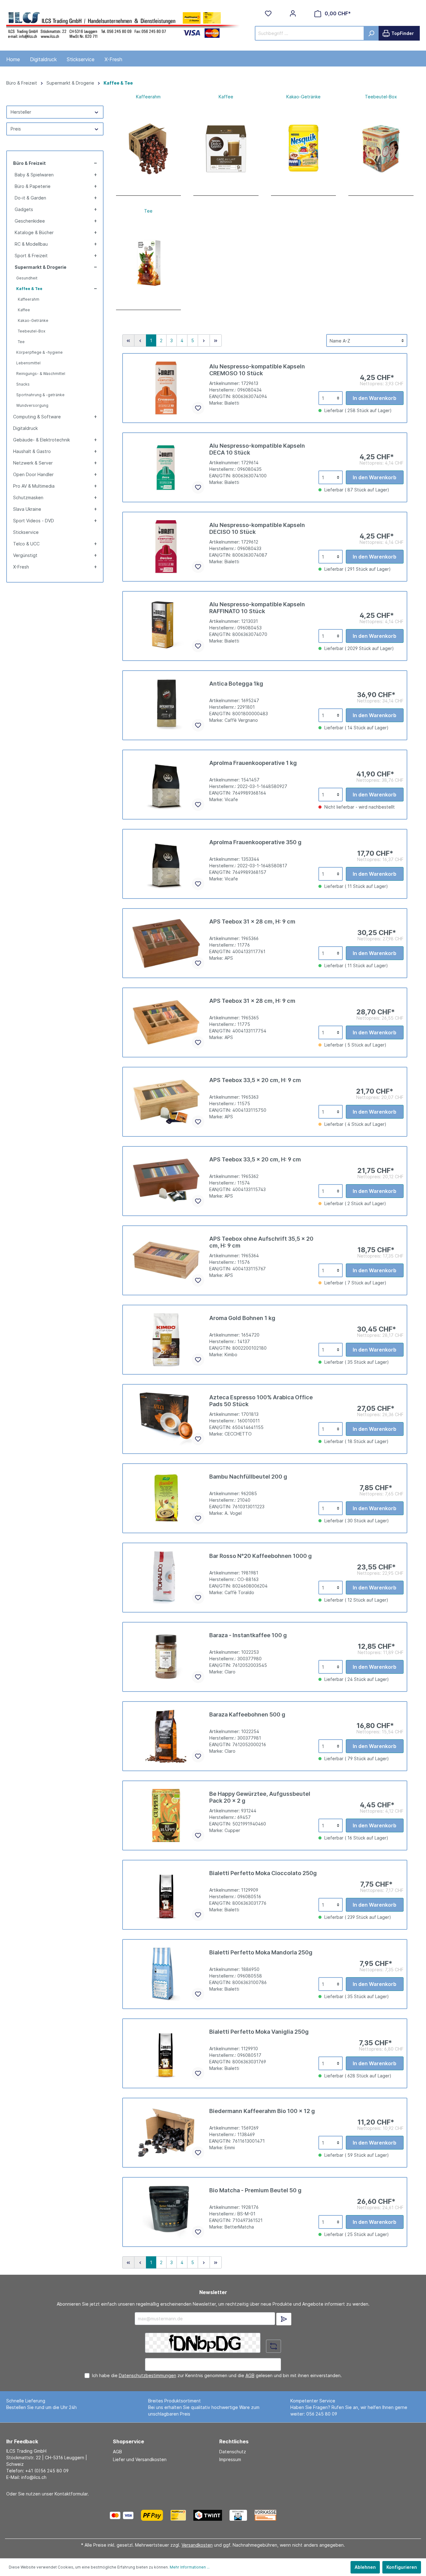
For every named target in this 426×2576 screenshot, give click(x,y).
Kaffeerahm (29, 299)
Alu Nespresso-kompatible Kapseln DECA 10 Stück (257, 449)
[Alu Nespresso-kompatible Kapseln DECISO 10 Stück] (166, 547)
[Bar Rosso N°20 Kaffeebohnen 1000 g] (166, 1578)
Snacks (23, 384)
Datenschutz (233, 2452)
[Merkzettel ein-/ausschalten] (198, 408)
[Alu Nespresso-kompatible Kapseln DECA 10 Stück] (166, 467)
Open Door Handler (33, 474)
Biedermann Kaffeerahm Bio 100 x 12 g (262, 2111)
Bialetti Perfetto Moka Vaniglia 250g (259, 2032)
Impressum (230, 2459)
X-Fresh (21, 567)
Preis (16, 129)
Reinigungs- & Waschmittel (41, 374)
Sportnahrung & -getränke (40, 395)
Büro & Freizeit (29, 163)
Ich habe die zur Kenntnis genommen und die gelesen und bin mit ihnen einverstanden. (217, 2375)
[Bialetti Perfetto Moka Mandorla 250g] (166, 1974)
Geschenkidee (30, 221)
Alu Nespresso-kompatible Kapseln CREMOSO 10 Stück (257, 370)
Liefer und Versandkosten (140, 2459)
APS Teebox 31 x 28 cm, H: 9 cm (252, 921)
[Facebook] (298, 2515)
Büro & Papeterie (33, 186)
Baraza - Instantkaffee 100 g (248, 1635)
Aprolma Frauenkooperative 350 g (255, 842)
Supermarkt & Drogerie (41, 267)
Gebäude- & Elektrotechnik (41, 440)
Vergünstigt (25, 555)
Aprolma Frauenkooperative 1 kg (253, 763)
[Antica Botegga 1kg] (166, 705)
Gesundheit (27, 278)
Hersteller (21, 112)
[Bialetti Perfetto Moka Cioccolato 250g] (166, 1895)
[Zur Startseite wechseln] (123, 24)
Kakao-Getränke (33, 320)
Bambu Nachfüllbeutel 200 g (248, 1477)
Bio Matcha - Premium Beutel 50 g (255, 2190)
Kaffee (24, 310)
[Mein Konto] (293, 13)
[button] (95, 163)
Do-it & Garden (30, 198)
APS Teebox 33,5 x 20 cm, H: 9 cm (255, 1080)
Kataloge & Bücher (34, 232)
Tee (21, 342)
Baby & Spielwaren (34, 175)
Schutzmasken (28, 497)
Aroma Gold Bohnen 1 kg (242, 1318)
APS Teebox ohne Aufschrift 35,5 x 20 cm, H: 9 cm (261, 1242)
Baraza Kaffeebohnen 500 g (247, 1714)
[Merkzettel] (268, 13)
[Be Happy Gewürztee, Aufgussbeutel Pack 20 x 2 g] (166, 1815)
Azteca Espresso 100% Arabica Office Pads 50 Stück (261, 1401)
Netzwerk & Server (33, 463)
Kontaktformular (71, 2494)
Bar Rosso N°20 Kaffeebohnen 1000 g (261, 1556)
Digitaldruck (25, 428)
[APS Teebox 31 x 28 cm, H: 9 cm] (166, 943)
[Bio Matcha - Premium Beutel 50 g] (166, 2212)
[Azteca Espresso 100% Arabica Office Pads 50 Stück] (166, 1419)
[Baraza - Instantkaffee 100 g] (166, 1657)
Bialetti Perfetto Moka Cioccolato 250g (263, 1873)
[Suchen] (371, 33)
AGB (250, 2375)
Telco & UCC (26, 544)
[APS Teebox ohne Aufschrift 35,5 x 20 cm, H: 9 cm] (166, 1260)
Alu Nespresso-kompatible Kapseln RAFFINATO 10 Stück (257, 608)
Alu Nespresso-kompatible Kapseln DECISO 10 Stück (257, 528)
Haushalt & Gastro (32, 451)
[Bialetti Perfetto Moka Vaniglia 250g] (166, 2053)
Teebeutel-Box (31, 331)
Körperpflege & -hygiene (39, 352)
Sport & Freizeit (31, 256)
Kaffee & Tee (29, 289)
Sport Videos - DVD (34, 521)
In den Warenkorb (375, 398)
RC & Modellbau (31, 244)
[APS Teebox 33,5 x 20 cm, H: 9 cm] (166, 1102)
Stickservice (26, 532)
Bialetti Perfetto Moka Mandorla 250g (261, 1952)
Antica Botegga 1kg (236, 684)
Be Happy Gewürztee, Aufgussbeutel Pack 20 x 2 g (260, 1797)
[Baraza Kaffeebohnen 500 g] (166, 1736)
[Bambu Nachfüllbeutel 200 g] (166, 1498)
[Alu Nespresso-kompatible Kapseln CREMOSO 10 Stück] (166, 388)
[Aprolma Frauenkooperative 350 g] (166, 864)
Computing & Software (37, 417)
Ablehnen (365, 2567)
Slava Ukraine (27, 509)
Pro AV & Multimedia (34, 486)
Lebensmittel (28, 363)
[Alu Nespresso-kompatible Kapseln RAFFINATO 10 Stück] (166, 626)
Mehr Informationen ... (190, 2567)
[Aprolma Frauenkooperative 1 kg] (166, 785)
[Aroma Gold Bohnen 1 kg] (166, 1340)
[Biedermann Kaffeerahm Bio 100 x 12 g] (166, 2133)
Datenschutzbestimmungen (148, 2375)
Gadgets (24, 209)
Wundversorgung (32, 405)
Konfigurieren (402, 2567)
